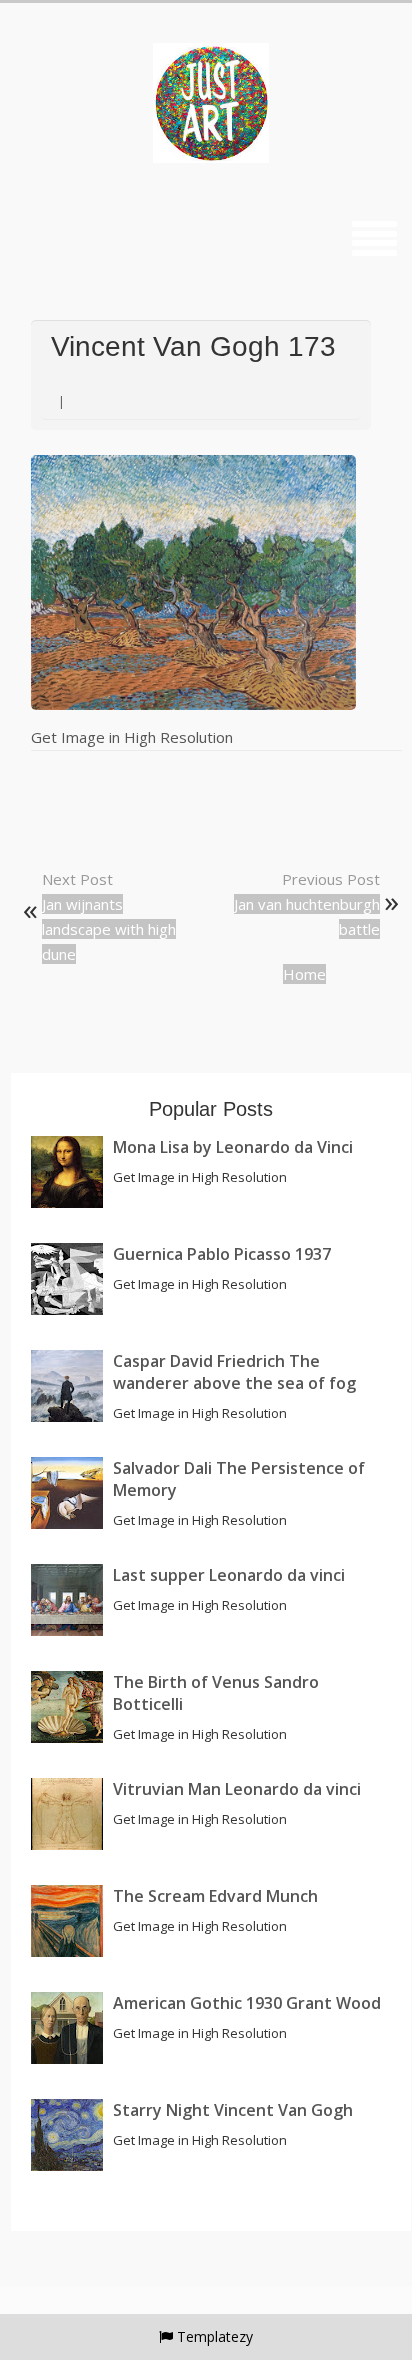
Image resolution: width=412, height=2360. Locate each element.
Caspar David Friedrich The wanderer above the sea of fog (234, 1372)
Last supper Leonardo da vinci (229, 1575)
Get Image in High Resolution (132, 737)
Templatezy (215, 2336)
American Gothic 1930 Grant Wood (247, 2003)
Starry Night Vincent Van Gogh (233, 2110)
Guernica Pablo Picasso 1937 (222, 1254)
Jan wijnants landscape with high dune (109, 929)
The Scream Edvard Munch (215, 1896)
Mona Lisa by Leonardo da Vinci (233, 1147)
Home (304, 974)
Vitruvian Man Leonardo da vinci (237, 1789)
